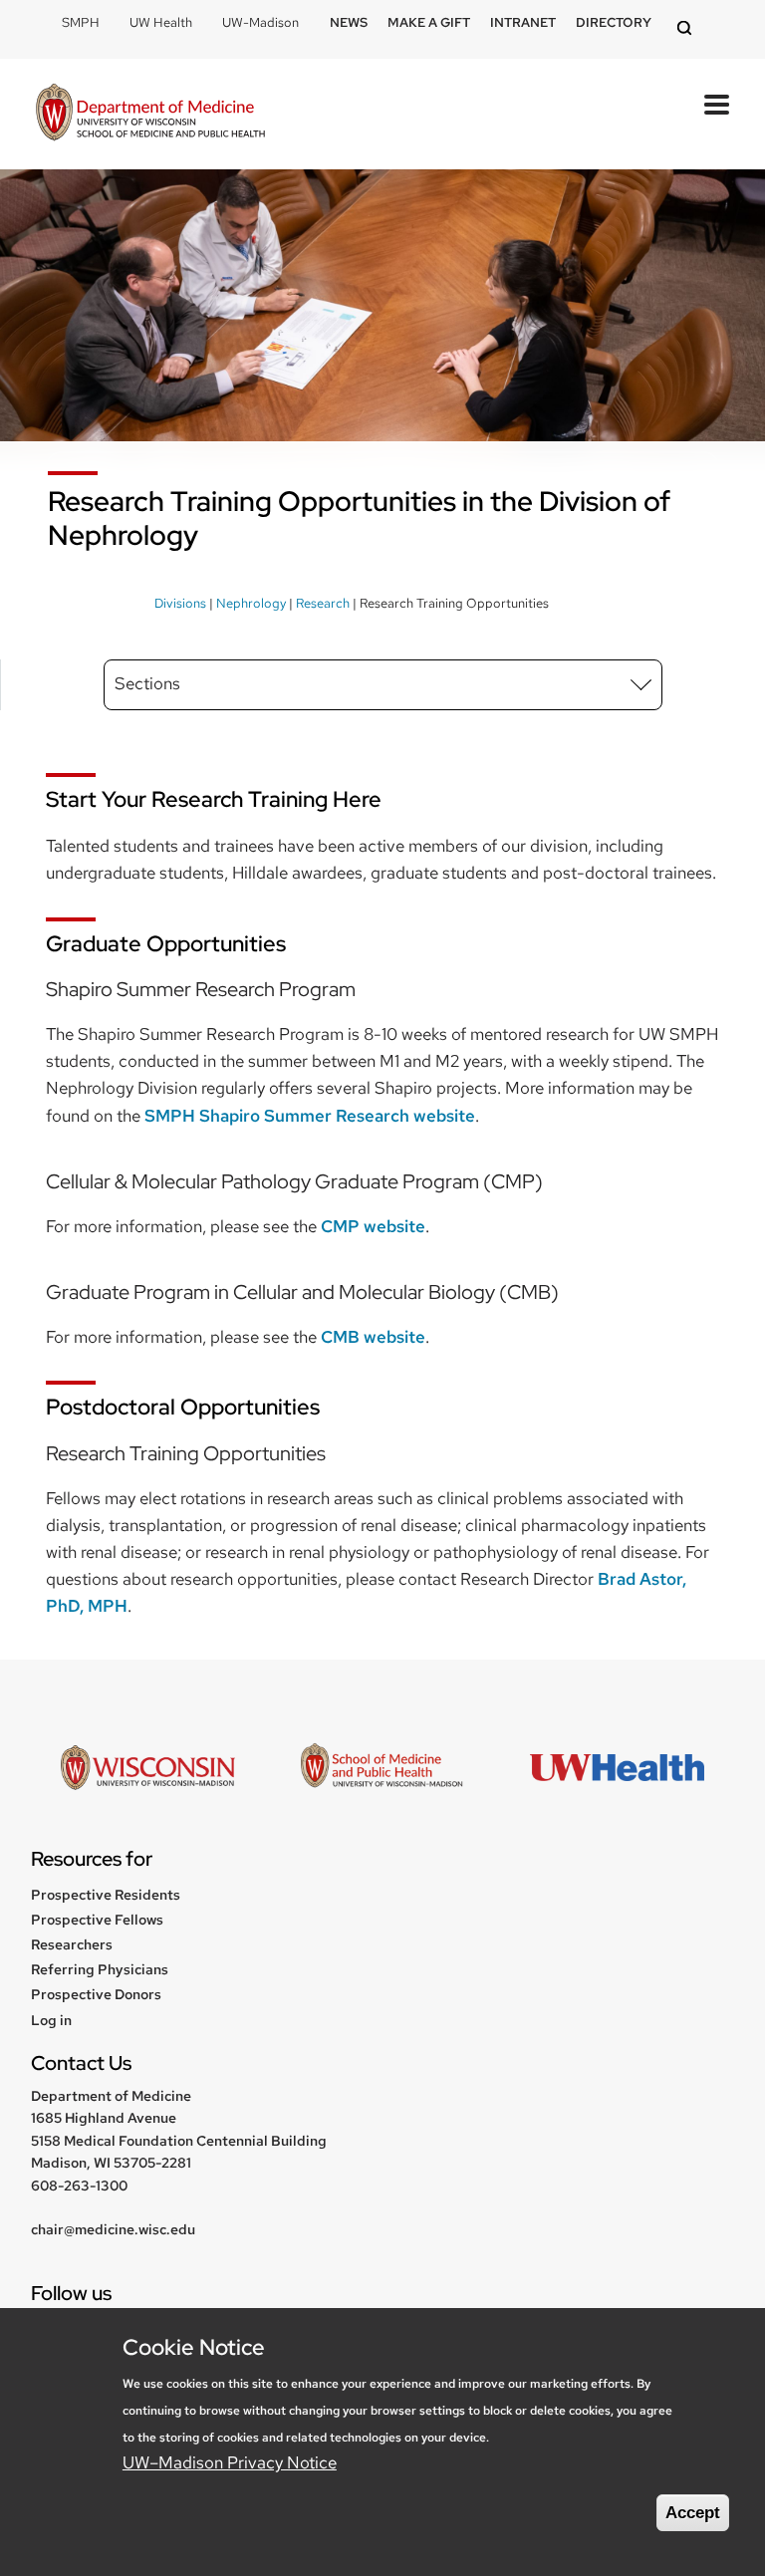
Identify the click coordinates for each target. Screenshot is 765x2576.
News (349, 22)
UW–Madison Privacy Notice (230, 2462)
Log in (51, 2020)
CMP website (373, 1226)
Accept (693, 2513)
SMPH (81, 22)
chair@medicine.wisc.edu (113, 2229)
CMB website (373, 1337)
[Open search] (687, 29)
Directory (614, 22)
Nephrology (251, 603)
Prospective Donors (96, 1994)
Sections (147, 683)
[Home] (150, 114)
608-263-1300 (79, 2186)
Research (323, 603)
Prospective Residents (106, 1895)
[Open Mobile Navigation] (717, 105)
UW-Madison (260, 22)
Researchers (72, 1944)
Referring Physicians (100, 1969)
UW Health (161, 22)
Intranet (523, 22)
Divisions (180, 603)
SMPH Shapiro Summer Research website (310, 1116)
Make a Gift (429, 22)
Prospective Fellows (97, 1920)
